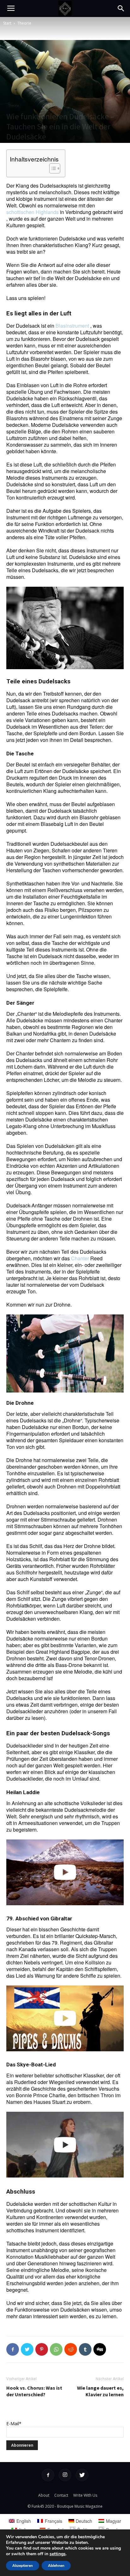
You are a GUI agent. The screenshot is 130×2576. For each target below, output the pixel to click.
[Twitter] (82, 2475)
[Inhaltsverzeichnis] (55, 168)
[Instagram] (65, 2475)
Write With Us (85, 2495)
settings (58, 2554)
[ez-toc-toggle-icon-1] (52, 168)
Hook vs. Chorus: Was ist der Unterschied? (34, 2391)
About (44, 2495)
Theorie (24, 23)
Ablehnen (56, 2566)
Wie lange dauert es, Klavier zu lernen (100, 2391)
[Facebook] (48, 2475)
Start (7, 23)
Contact (61, 2495)
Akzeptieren (23, 2566)
